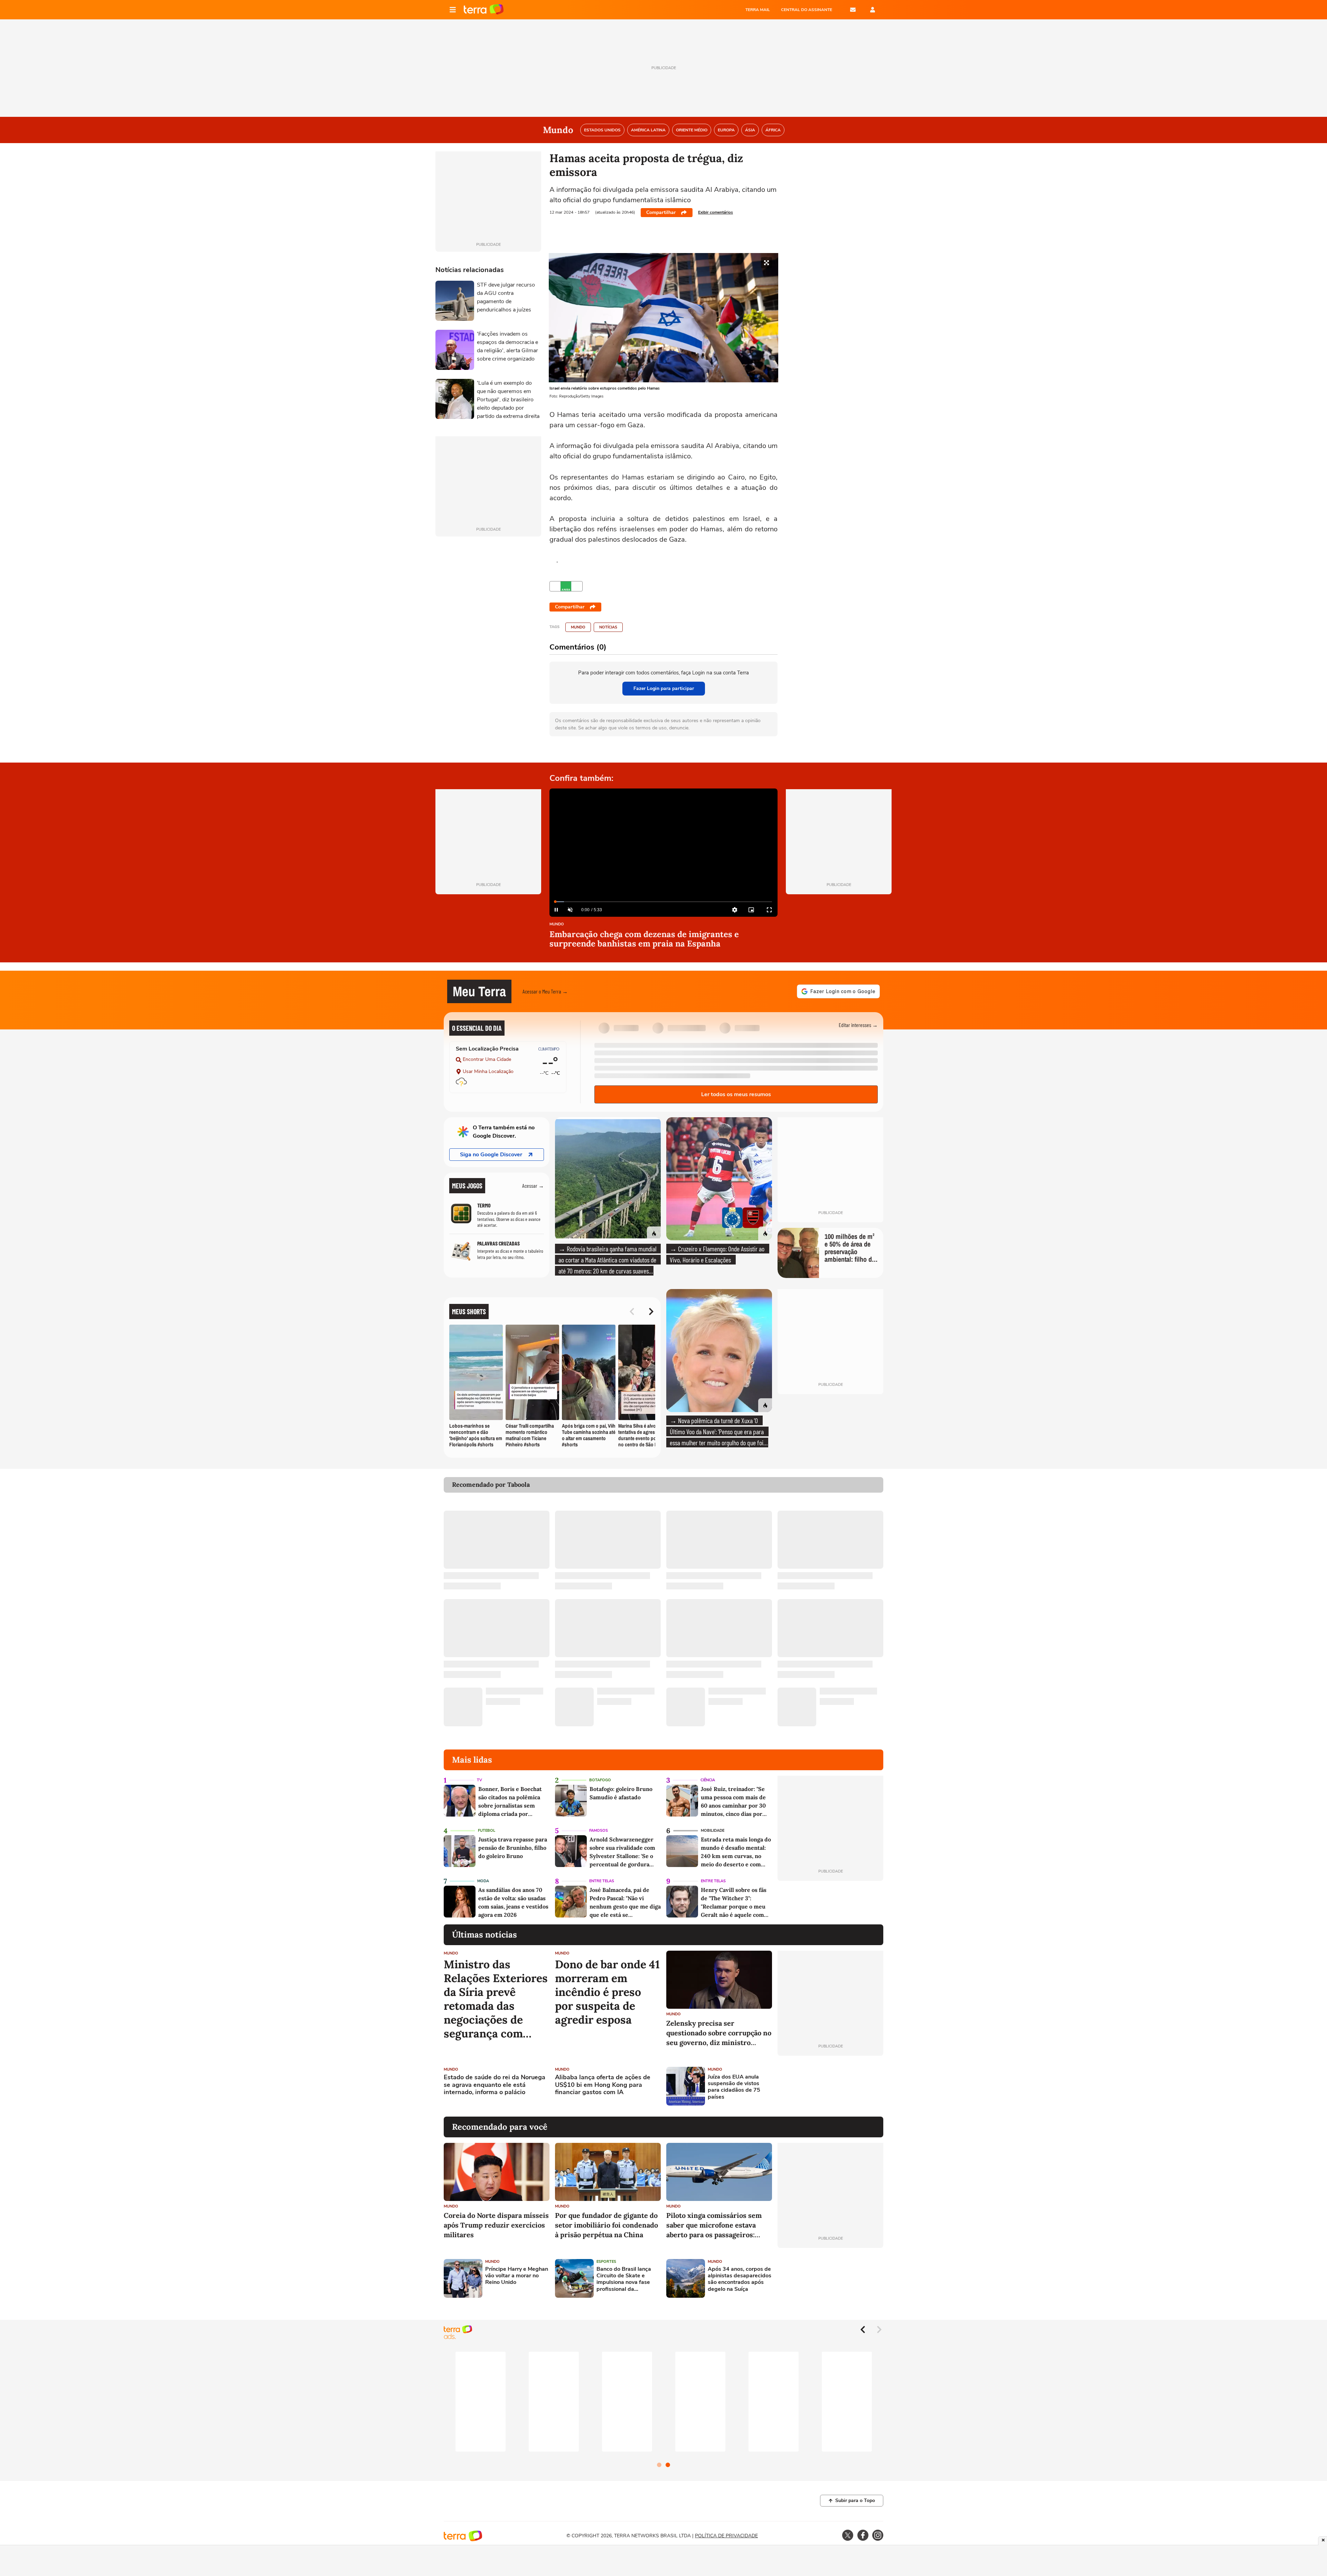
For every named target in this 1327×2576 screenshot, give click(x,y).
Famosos (599, 1831)
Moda (483, 1881)
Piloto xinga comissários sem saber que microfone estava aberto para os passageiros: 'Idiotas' (714, 2225)
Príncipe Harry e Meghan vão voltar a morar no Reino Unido (517, 2276)
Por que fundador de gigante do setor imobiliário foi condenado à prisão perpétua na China (606, 2225)
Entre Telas (602, 1881)
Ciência (708, 1780)
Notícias (608, 627)
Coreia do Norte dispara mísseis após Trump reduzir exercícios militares (496, 2225)
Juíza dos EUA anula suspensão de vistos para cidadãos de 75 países (734, 2087)
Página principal (484, 10)
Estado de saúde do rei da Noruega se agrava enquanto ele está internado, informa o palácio (495, 2085)
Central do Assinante (807, 10)
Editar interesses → (858, 1025)
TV (479, 1780)
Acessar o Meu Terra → (545, 991)
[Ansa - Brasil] (566, 586)
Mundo (578, 627)
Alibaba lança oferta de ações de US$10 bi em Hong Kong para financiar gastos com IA (603, 2085)
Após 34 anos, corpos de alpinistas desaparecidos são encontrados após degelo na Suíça (740, 2279)
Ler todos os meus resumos (736, 1094)
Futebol (487, 1831)
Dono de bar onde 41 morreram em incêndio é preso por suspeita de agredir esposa (607, 1992)
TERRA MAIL (758, 10)
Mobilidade (713, 1831)
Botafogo (600, 1780)
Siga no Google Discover (491, 1155)
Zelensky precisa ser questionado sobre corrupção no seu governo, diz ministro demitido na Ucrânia (719, 2033)
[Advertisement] (830, 2086)
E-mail (853, 10)
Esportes (606, 2262)
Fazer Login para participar (664, 688)
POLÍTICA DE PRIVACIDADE (726, 2536)
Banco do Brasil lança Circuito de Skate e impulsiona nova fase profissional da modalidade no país (624, 2279)
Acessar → (533, 1186)
